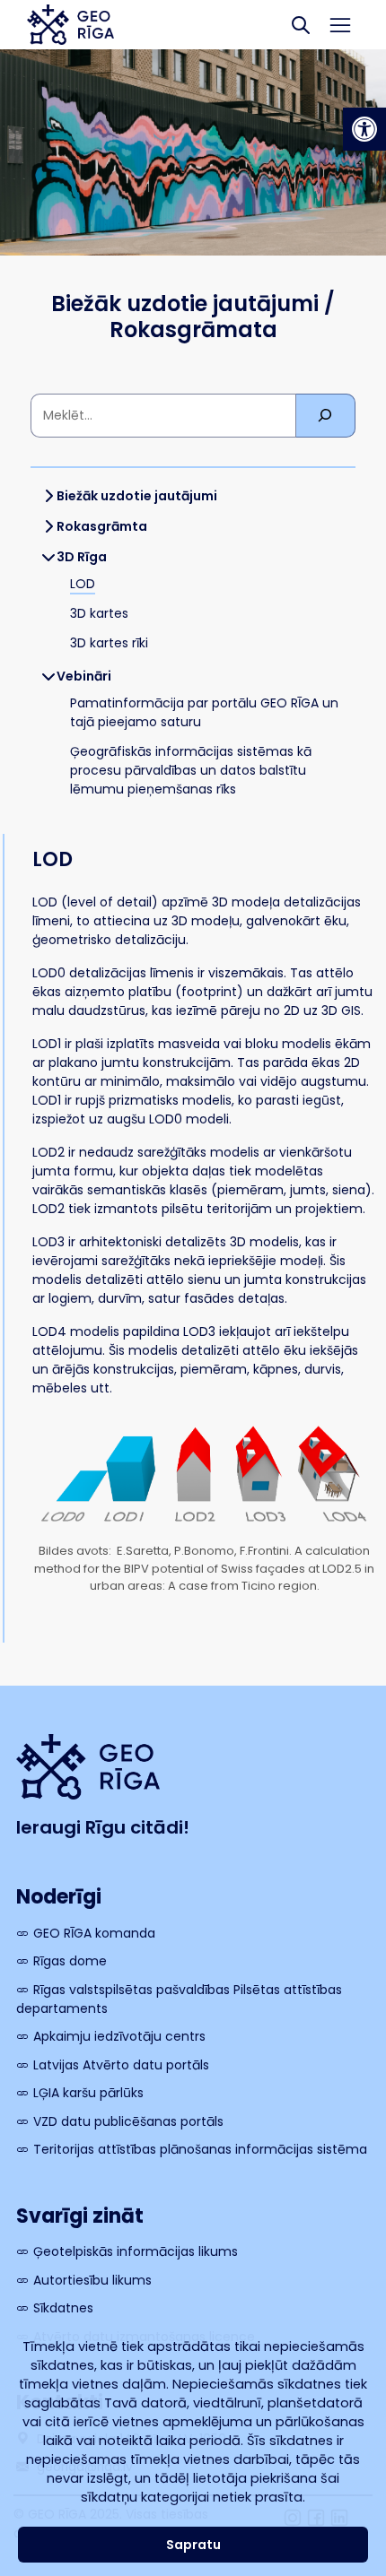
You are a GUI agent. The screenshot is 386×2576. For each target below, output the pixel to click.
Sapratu (193, 2545)
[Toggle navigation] (341, 25)
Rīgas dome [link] (70, 1961)
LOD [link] (83, 584)
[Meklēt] (326, 416)
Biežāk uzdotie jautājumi (137, 496)
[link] (364, 129)
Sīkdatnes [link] (63, 2308)
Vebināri (84, 676)
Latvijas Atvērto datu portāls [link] (121, 2065)
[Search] (301, 25)
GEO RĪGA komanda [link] (94, 1933)
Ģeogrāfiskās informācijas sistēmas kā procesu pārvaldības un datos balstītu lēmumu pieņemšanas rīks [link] (191, 770)
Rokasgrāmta (102, 526)
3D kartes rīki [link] (109, 643)
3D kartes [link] (99, 613)
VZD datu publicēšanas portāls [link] (128, 2121)
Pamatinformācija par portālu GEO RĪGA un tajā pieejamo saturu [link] (204, 712)
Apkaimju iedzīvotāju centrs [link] (119, 2036)
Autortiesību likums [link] (92, 2280)
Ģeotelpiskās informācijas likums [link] (136, 2251)
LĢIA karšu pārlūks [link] (88, 2093)
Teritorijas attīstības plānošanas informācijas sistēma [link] (200, 2149)
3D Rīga (82, 557)
